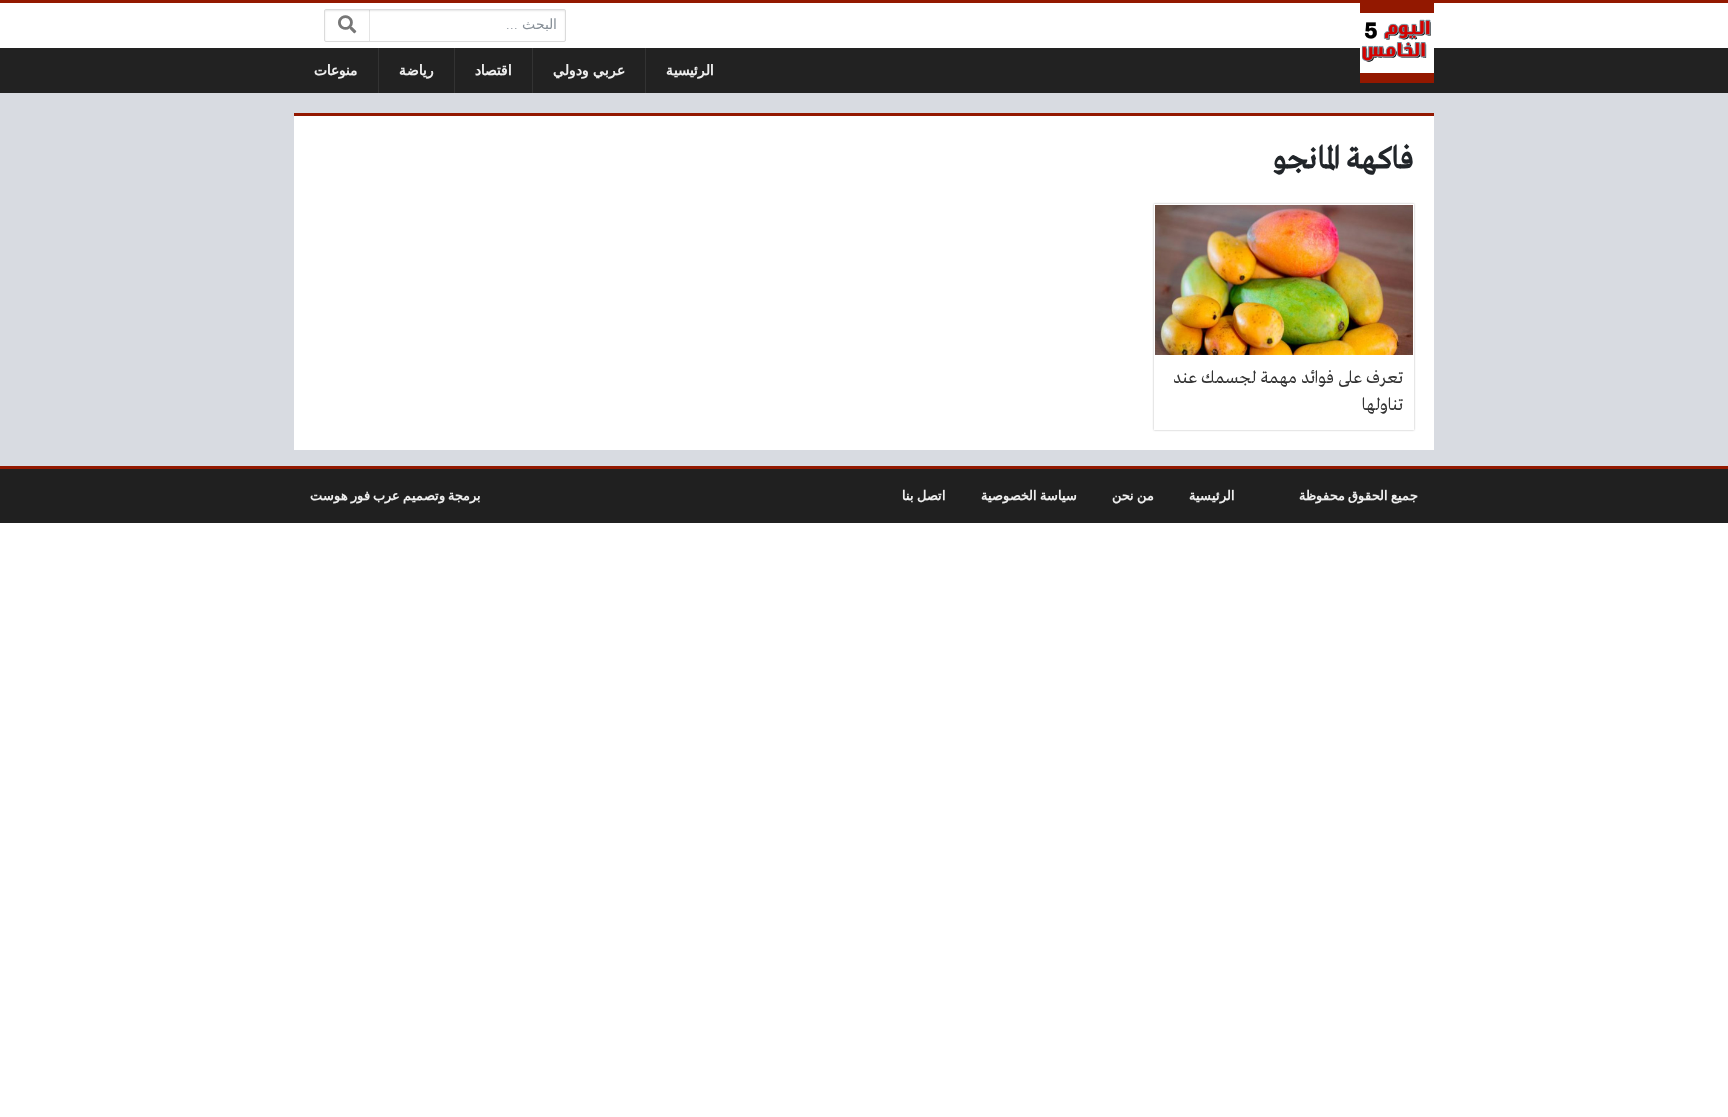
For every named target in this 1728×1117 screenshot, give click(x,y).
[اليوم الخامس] (1397, 43)
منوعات (336, 70)
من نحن (1133, 496)
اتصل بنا (924, 496)
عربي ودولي (589, 70)
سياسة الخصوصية (1029, 496)
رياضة (416, 70)
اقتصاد (493, 70)
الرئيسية (690, 70)
